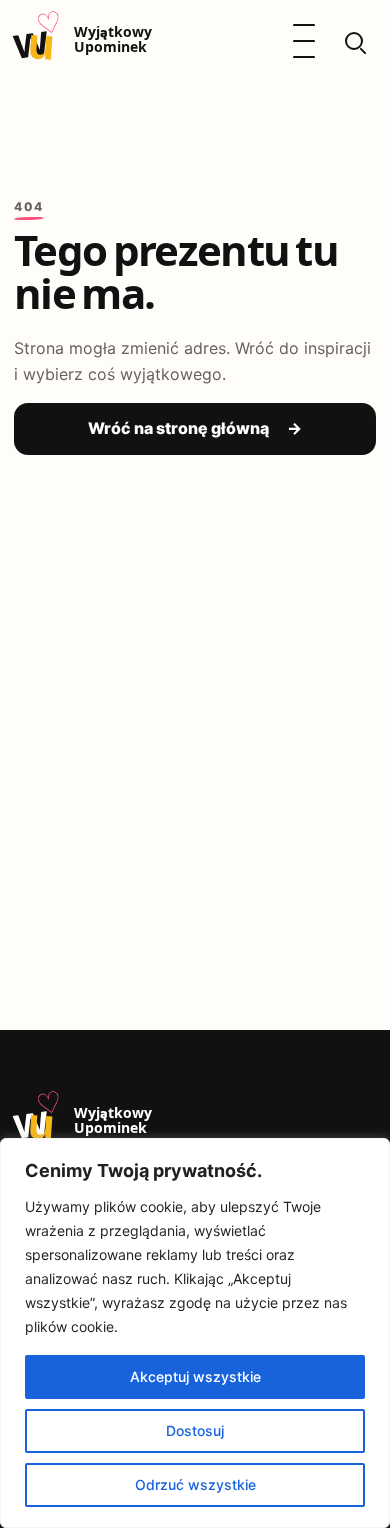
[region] (195, 1333)
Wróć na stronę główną (195, 428)
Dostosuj (195, 1430)
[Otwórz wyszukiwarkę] (354, 41)
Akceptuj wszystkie (195, 1376)
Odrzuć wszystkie (195, 1484)
